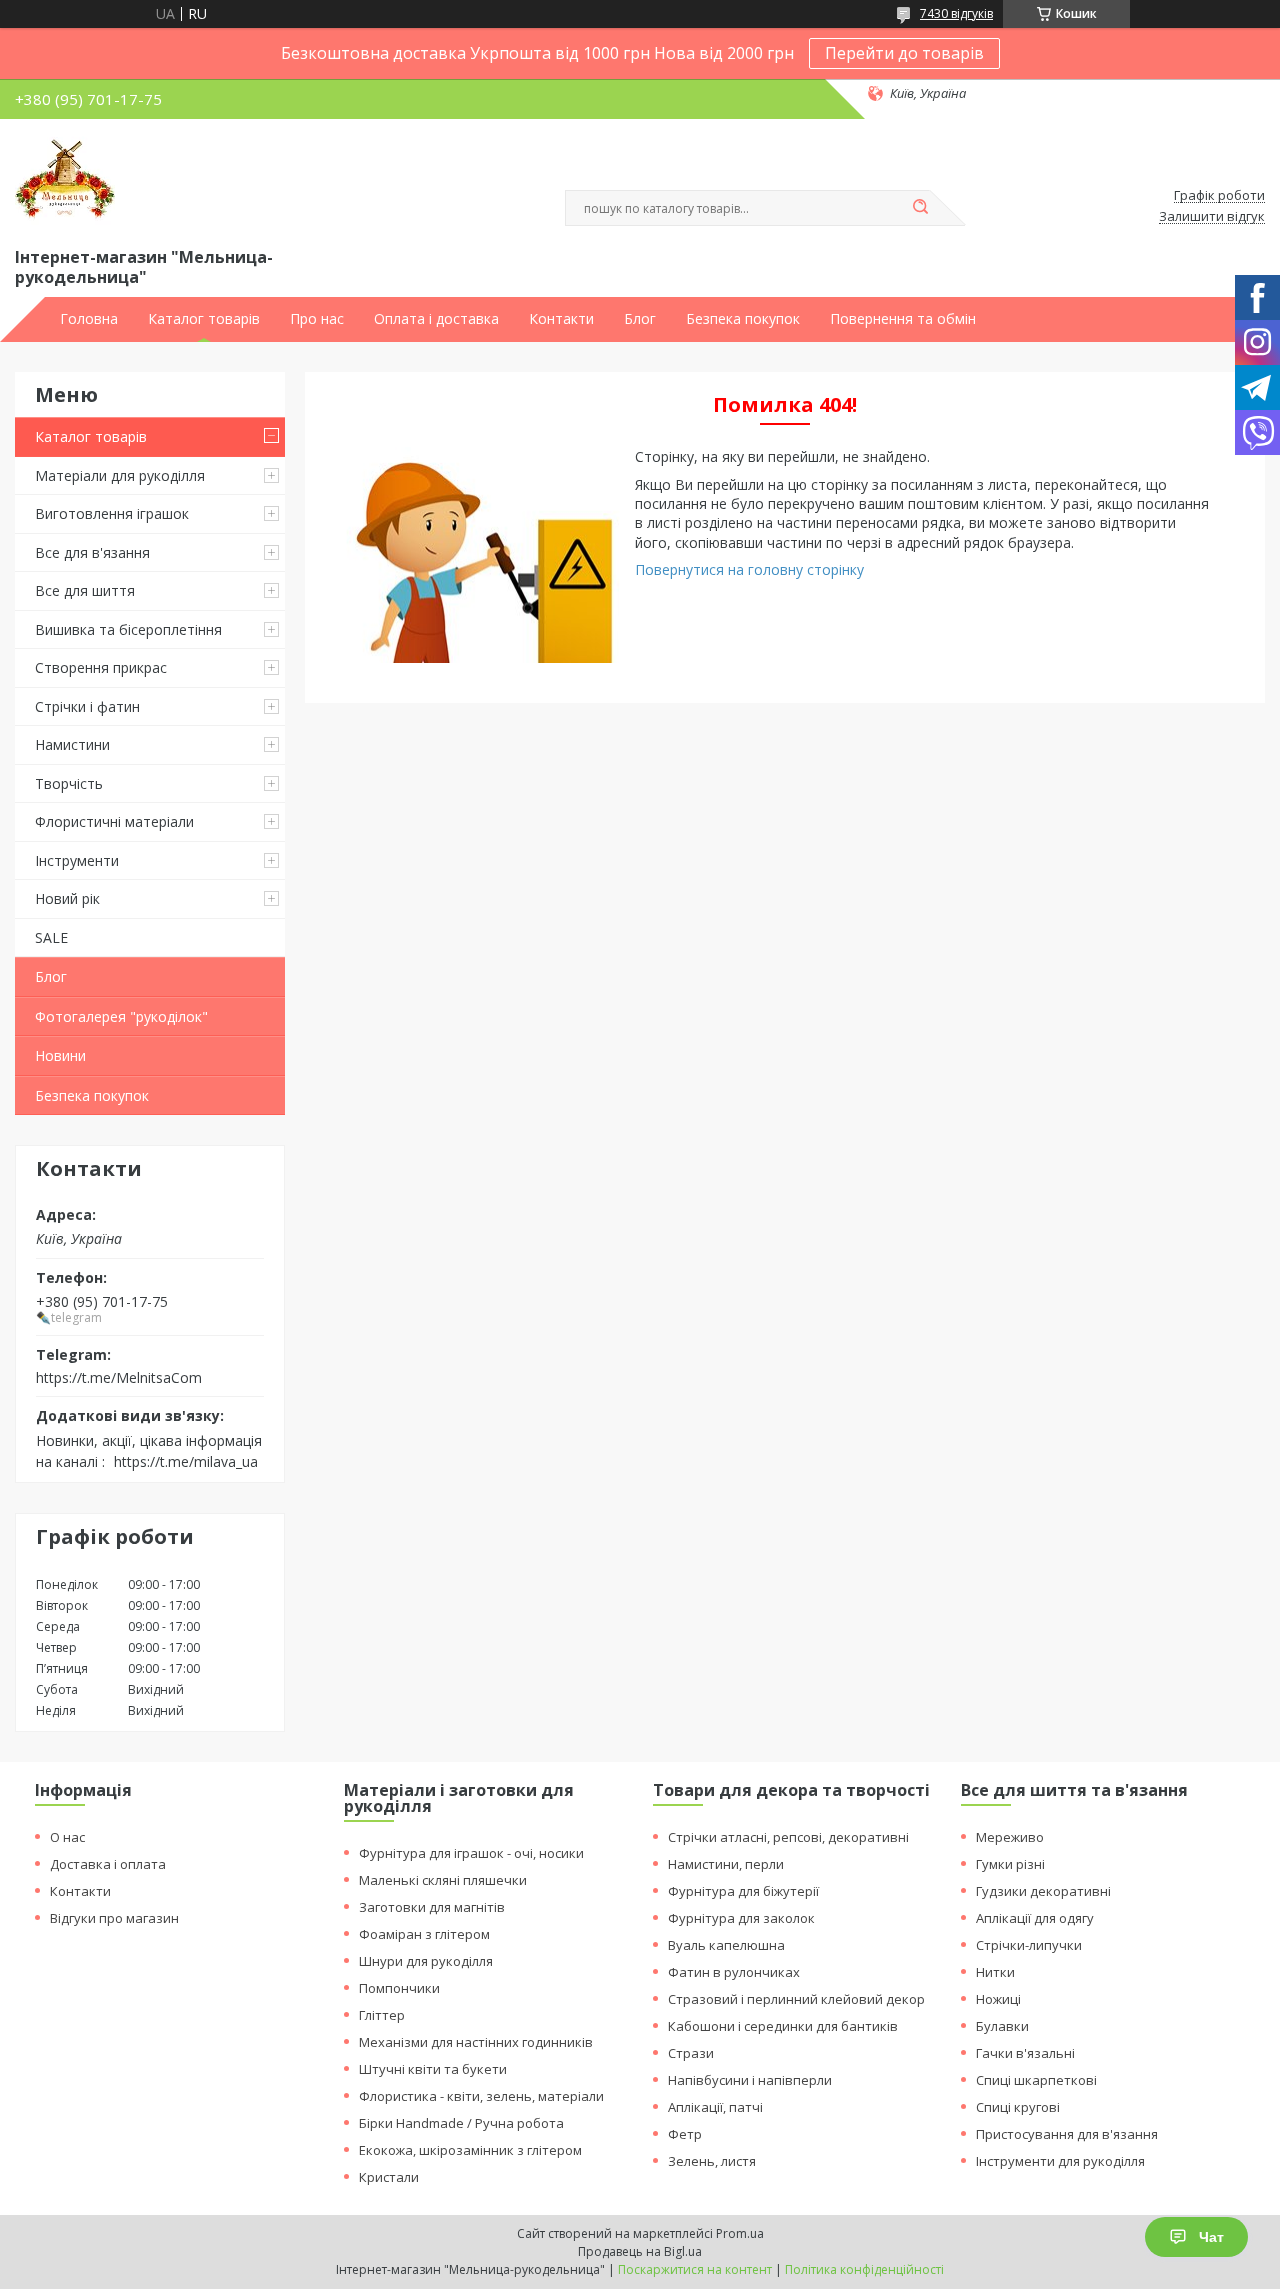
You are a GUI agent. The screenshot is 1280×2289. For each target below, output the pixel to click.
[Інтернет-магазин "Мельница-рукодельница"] (65, 179)
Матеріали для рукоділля (120, 475)
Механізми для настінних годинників (476, 2042)
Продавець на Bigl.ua (640, 2251)
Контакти (561, 319)
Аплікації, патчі (715, 2107)
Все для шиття (85, 590)
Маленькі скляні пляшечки (443, 1880)
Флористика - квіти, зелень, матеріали (481, 2096)
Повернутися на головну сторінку (749, 569)
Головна (89, 319)
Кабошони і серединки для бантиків (783, 2026)
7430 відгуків (956, 13)
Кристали (389, 2177)
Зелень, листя (712, 2161)
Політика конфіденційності (864, 2269)
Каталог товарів (204, 319)
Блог (640, 319)
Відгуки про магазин (114, 1918)
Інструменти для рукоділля (1060, 2161)
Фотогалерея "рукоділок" (121, 1016)
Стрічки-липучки (1029, 1945)
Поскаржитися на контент (695, 2269)
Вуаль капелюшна (726, 1945)
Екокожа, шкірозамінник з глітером (470, 2150)
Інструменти (77, 860)
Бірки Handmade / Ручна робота (461, 2123)
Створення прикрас (101, 667)
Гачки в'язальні (1025, 2053)
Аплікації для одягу (1035, 1918)
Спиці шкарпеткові (1036, 2080)
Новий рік (67, 898)
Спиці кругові (1018, 2107)
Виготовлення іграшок (112, 513)
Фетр (685, 2134)
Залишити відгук (1212, 217)
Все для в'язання (92, 552)
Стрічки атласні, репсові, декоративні (788, 1837)
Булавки (1002, 2026)
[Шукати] (920, 208)
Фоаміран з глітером (424, 1934)
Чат (1211, 2237)
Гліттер (382, 2015)
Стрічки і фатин (87, 706)
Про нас (317, 319)
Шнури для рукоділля (426, 1961)
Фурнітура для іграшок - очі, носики (471, 1853)
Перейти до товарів (904, 53)
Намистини (72, 744)
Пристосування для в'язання (1067, 2134)
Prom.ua (740, 2233)
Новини (60, 1055)
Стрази (691, 2053)
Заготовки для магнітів (432, 1907)
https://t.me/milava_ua (186, 1461)
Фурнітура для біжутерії (743, 1891)
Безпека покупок (743, 319)
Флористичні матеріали (114, 821)
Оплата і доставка (436, 319)
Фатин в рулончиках (734, 1972)
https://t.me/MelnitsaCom (119, 1377)
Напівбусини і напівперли (750, 2080)
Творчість (69, 783)
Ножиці (998, 1999)
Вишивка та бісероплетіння (128, 629)
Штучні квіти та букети (433, 2069)
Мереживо (1010, 1837)
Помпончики (399, 1988)
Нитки (995, 1972)
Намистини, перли (726, 1864)
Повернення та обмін (903, 319)
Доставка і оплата (108, 1864)
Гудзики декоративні (1043, 1891)
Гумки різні (1010, 1864)
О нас (67, 1837)
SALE (51, 937)
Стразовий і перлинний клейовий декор (796, 1999)
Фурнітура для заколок (741, 1918)
